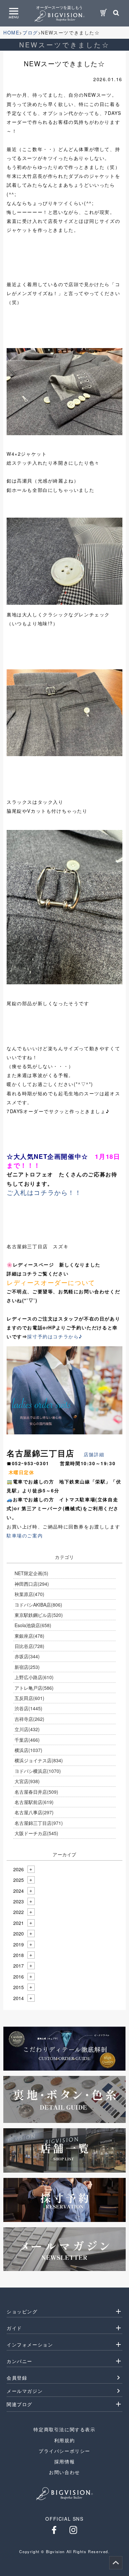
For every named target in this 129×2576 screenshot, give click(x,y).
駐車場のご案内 (25, 1535)
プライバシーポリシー (64, 2451)
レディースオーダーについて (51, 1282)
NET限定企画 (31, 1573)
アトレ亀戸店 (34, 1688)
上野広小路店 (34, 1677)
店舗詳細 (94, 1454)
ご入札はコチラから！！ (44, 1192)
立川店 (27, 1729)
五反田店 (29, 1698)
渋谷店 (28, 1708)
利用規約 (64, 2440)
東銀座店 (29, 1636)
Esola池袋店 (33, 1625)
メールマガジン (25, 2391)
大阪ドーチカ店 (36, 1833)
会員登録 (17, 2378)
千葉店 (27, 1740)
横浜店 (28, 1750)
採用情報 (64, 2461)
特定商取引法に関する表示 (64, 2429)
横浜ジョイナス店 (39, 1760)
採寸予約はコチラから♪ (55, 1336)
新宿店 (27, 1667)
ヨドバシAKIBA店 (38, 1605)
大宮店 (27, 1781)
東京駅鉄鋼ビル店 (39, 1615)
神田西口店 (32, 1584)
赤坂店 (27, 1656)
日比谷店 (29, 1646)
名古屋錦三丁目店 (39, 1823)
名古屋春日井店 (36, 1792)
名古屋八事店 (34, 1812)
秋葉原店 (29, 1594)
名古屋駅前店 (34, 1802)
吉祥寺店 (29, 1719)
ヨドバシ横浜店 (38, 1771)
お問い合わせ (64, 2472)
